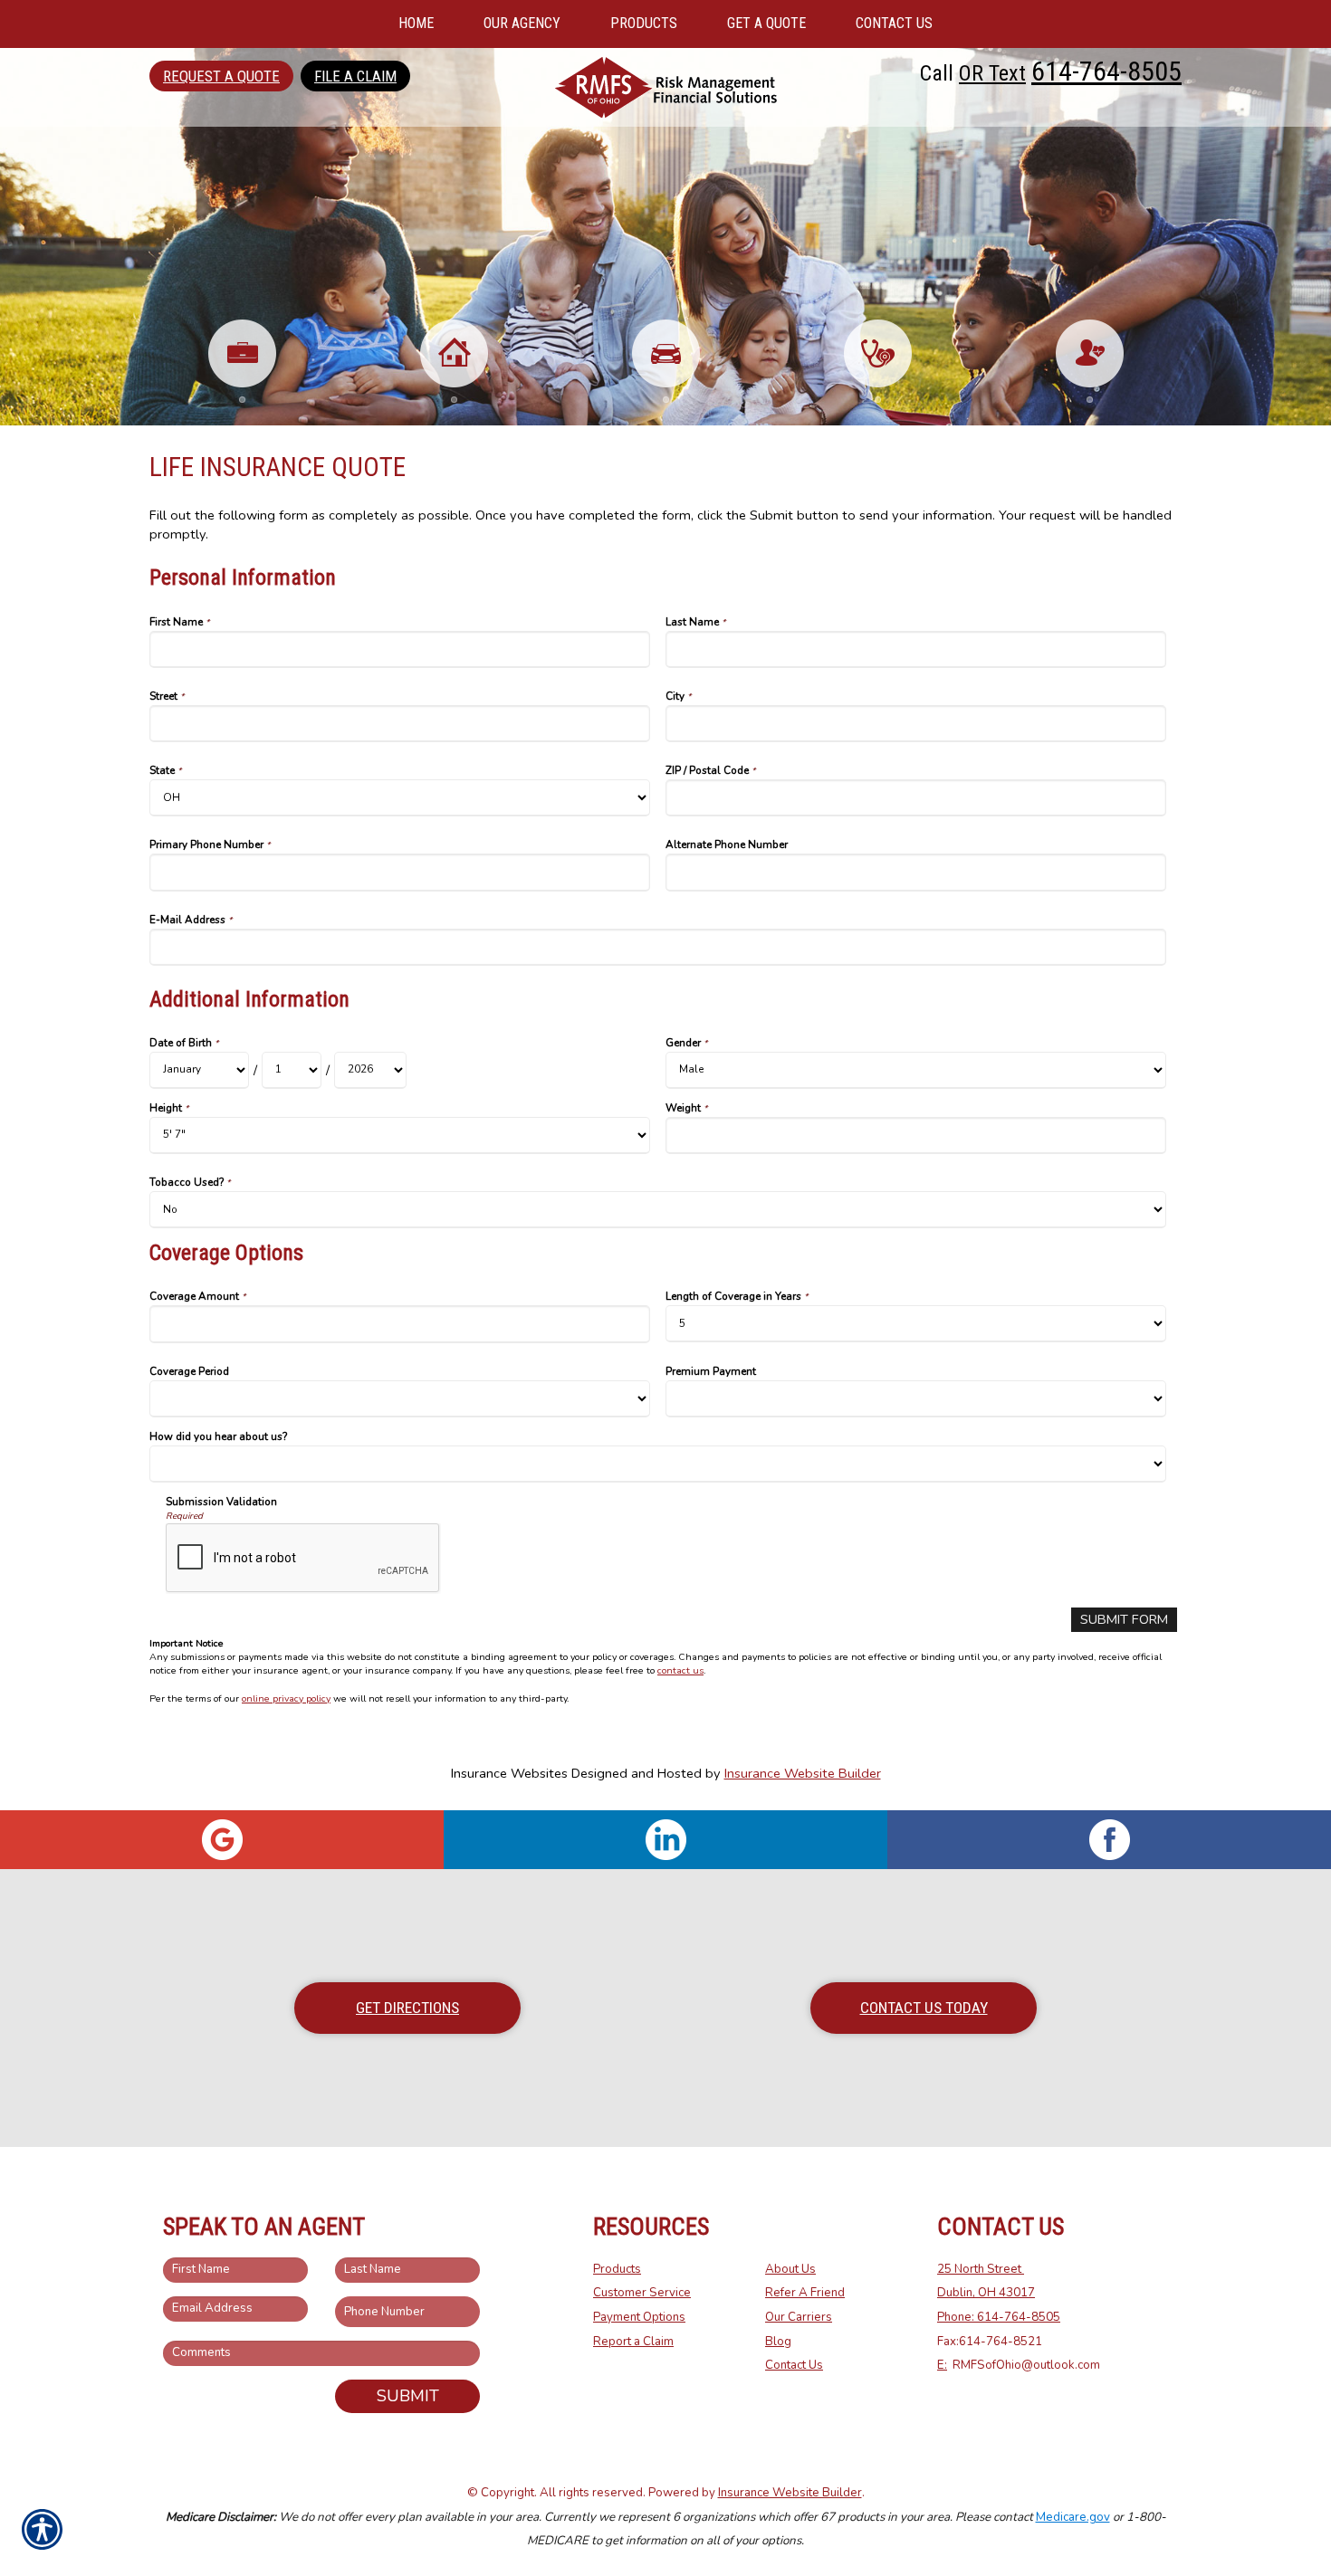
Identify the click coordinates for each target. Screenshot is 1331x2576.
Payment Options (639, 2317)
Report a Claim (633, 2342)
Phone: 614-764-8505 (999, 2317)
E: (942, 2365)
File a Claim (355, 76)
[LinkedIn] (665, 1840)
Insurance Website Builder (803, 1773)
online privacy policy (286, 1698)
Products (617, 2269)
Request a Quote (221, 76)
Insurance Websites (509, 1773)
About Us (790, 2269)
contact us (680, 1670)
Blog (778, 2342)
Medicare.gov (1073, 2517)
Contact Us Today (924, 2008)
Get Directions (407, 2008)
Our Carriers (799, 2317)
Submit (408, 2396)
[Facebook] (1109, 1840)
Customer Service (642, 2293)
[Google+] (222, 1840)
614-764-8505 (1106, 71)
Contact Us (794, 2365)
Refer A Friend (805, 2293)
